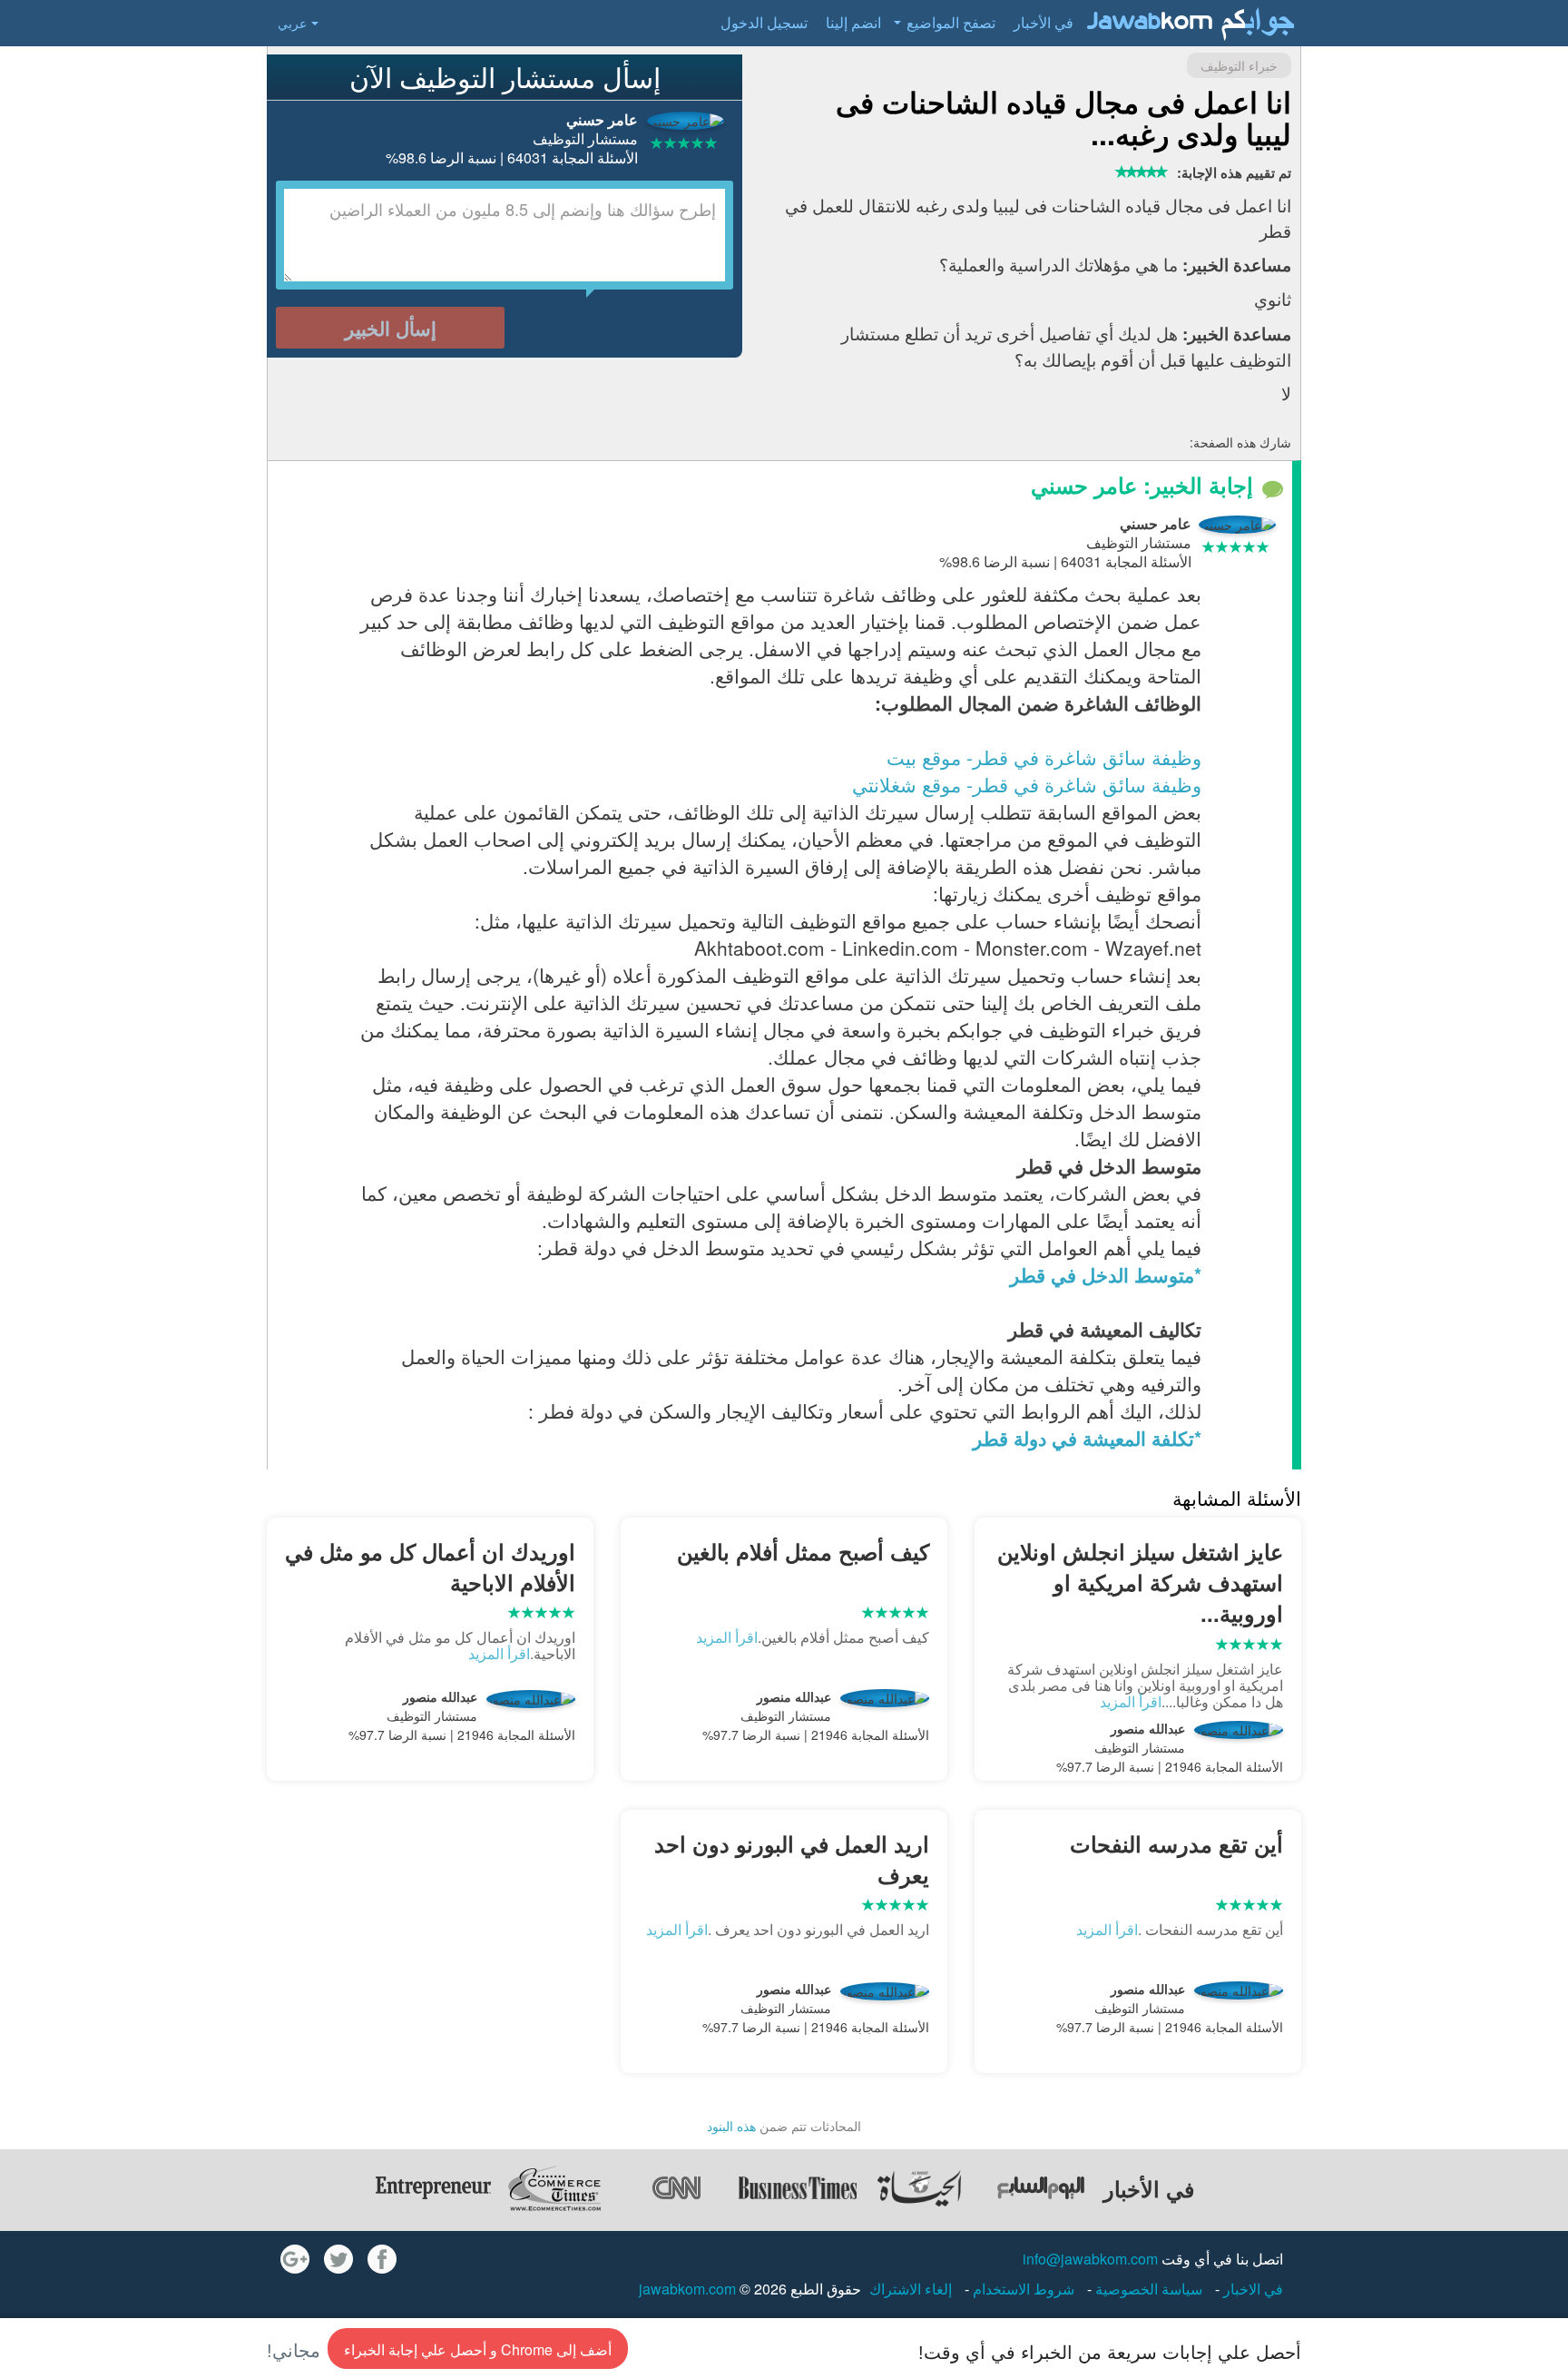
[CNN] (676, 2188)
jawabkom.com (687, 2289)
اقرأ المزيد (1131, 1701)
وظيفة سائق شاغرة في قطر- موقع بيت (1044, 757)
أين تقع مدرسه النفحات (1176, 1843)
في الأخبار (1044, 22)
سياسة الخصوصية (1147, 2289)
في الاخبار (1251, 2289)
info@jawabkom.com (1090, 2259)
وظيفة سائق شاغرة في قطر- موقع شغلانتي (1027, 784)
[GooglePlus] (295, 2259)
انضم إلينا (853, 22)
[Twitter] (338, 2259)
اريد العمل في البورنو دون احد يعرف (792, 1859)
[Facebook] (382, 2259)
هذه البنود (731, 2126)
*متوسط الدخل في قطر (1106, 1274)
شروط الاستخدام (1022, 2289)
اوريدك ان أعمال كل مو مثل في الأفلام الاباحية (430, 1567)
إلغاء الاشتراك (911, 2289)
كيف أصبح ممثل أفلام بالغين (803, 1551)
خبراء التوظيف (1239, 65)
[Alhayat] (919, 2188)
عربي (292, 23)
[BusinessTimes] (798, 2188)
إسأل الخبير (391, 328)
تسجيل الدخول (764, 22)
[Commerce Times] (554, 2188)
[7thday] (1041, 2188)
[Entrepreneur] (433, 2188)
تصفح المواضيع (951, 22)
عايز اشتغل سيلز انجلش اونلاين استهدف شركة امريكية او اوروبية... (1140, 1582)
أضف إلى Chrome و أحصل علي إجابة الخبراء (478, 2349)
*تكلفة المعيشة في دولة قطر (1087, 1438)
